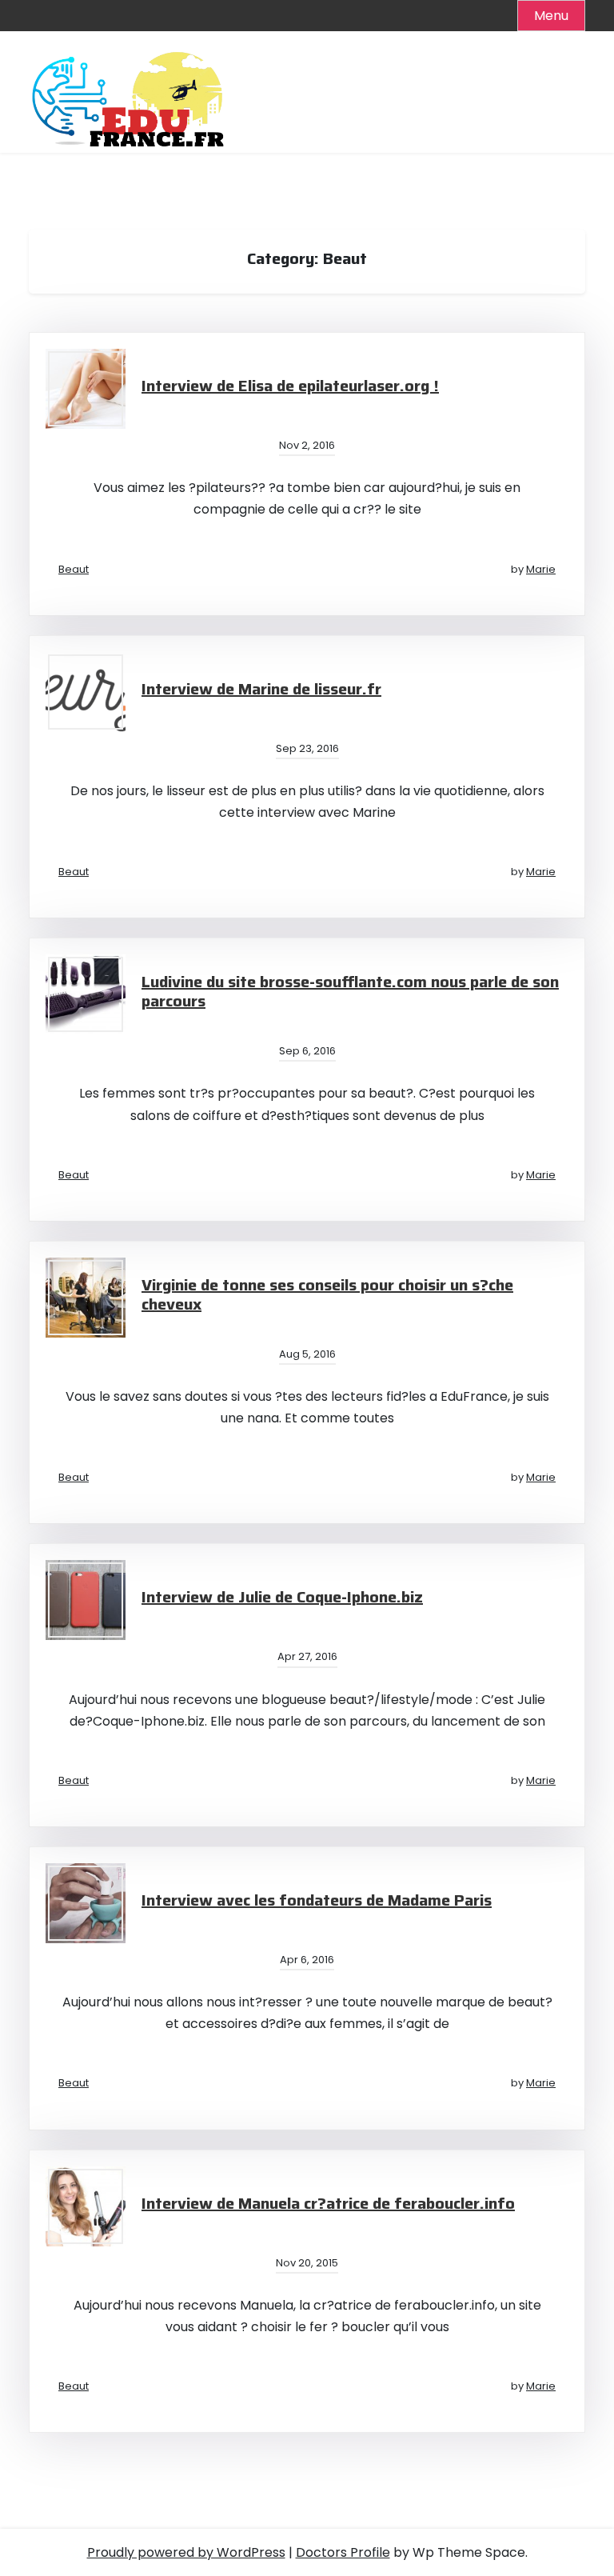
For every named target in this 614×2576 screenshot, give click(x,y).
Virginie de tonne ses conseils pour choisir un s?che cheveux (327, 1294)
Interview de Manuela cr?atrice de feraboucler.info (328, 2203)
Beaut (74, 569)
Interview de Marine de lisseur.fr (261, 689)
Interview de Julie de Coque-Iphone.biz (282, 1597)
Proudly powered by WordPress (186, 2552)
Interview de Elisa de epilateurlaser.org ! (290, 386)
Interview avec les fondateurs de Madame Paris (317, 1900)
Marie (541, 569)
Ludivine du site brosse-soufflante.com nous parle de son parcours (350, 991)
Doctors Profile (343, 2552)
